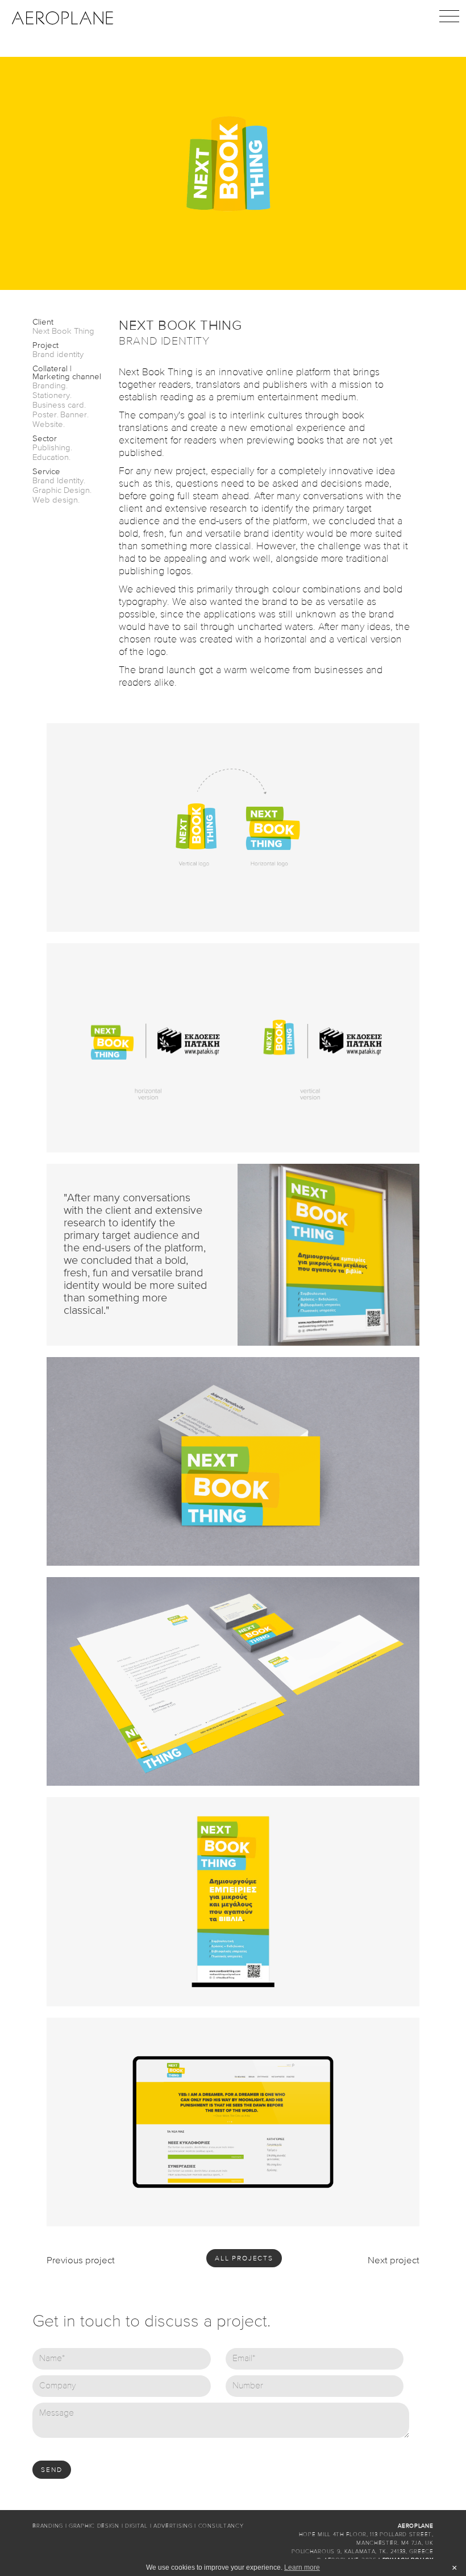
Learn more (302, 2567)
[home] (63, 17)
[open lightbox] (233, 827)
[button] (449, 17)
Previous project (81, 2261)
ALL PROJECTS (244, 2259)
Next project (394, 2261)
